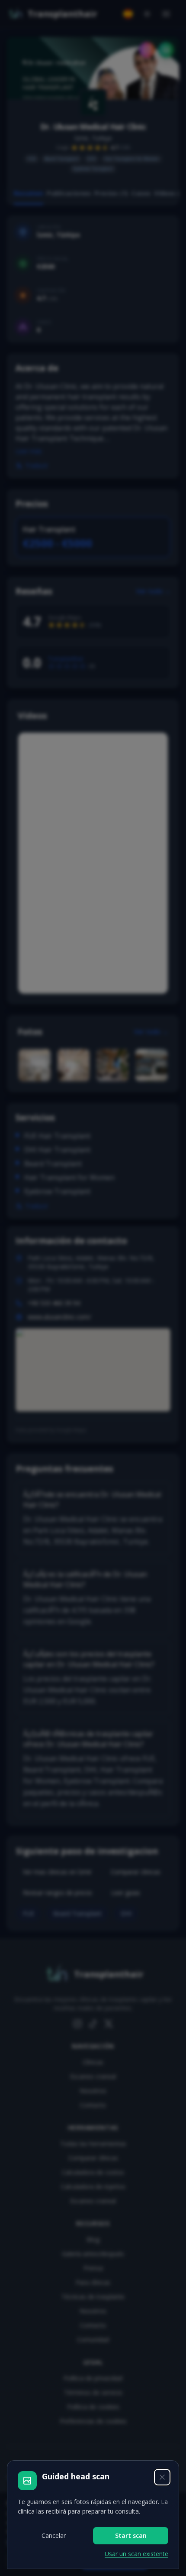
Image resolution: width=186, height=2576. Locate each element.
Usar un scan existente (136, 2554)
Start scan (131, 2535)
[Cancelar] (162, 2477)
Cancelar (54, 2535)
